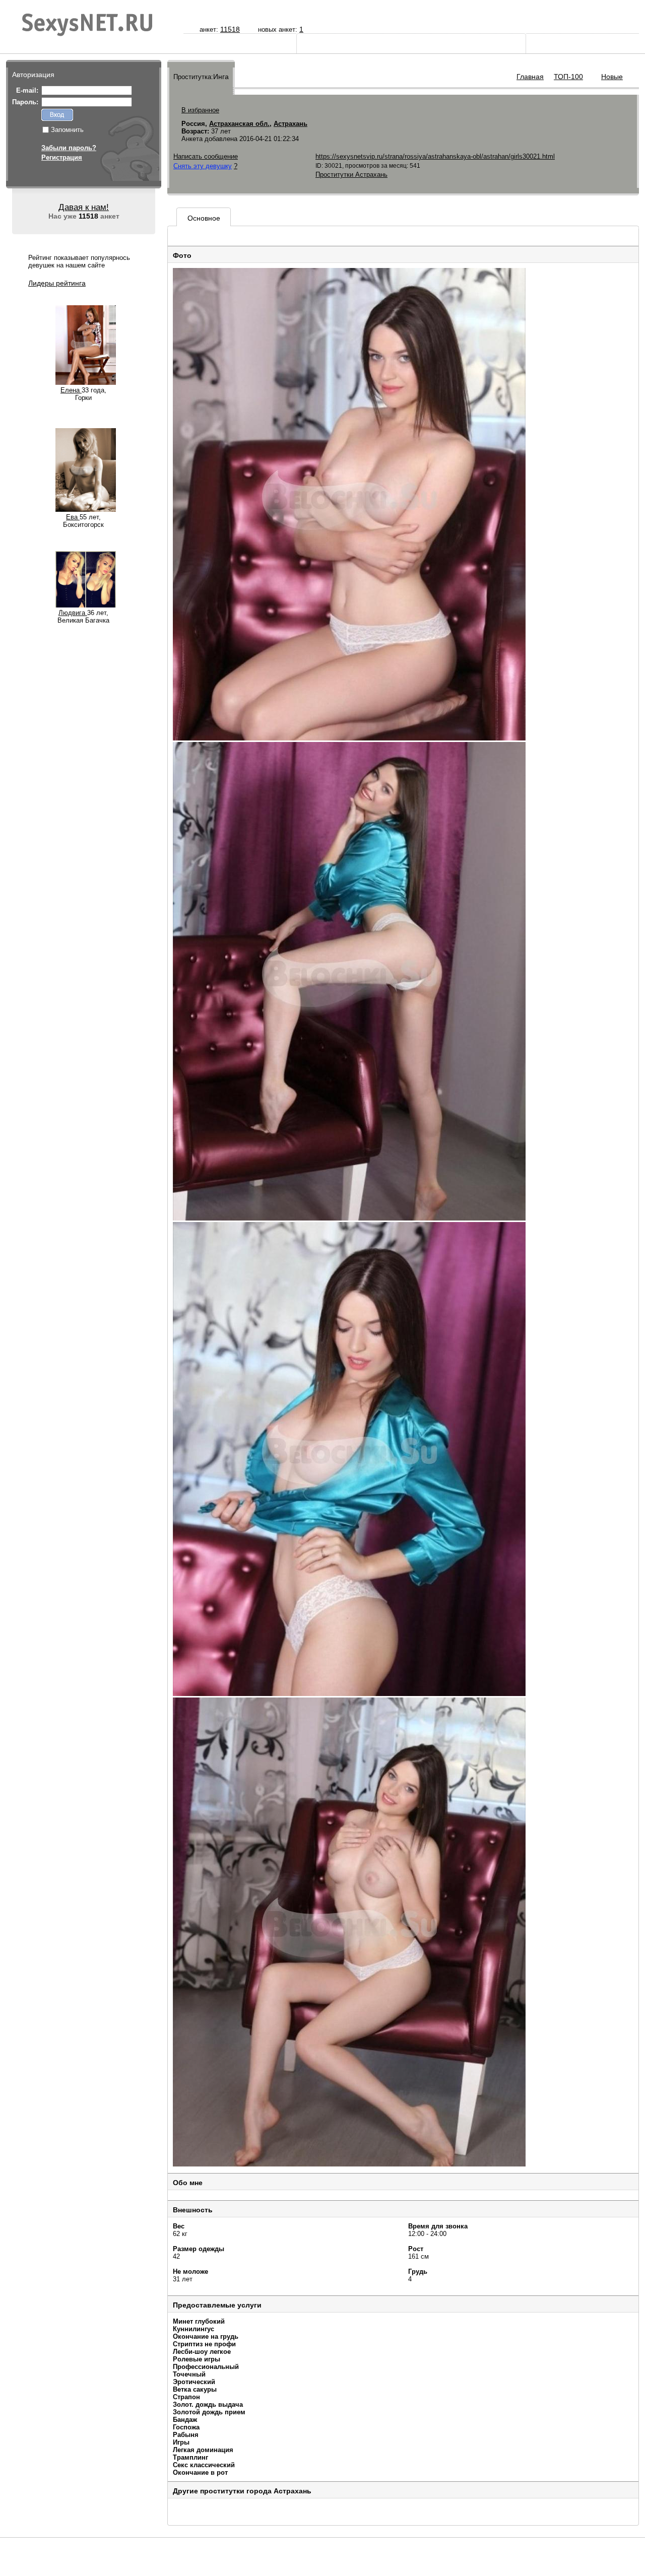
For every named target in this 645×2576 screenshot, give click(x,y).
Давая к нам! (84, 207)
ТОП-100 (568, 77)
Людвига (73, 613)
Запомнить (67, 130)
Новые (612, 77)
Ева (73, 517)
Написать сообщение (206, 156)
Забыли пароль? (69, 148)
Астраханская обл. (239, 124)
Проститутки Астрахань (351, 175)
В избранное (200, 110)
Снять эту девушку (203, 166)
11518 (230, 29)
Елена (71, 390)
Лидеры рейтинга (57, 283)
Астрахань (291, 124)
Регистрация (62, 157)
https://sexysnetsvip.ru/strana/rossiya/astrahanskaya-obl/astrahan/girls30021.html (435, 156)
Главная (530, 77)
